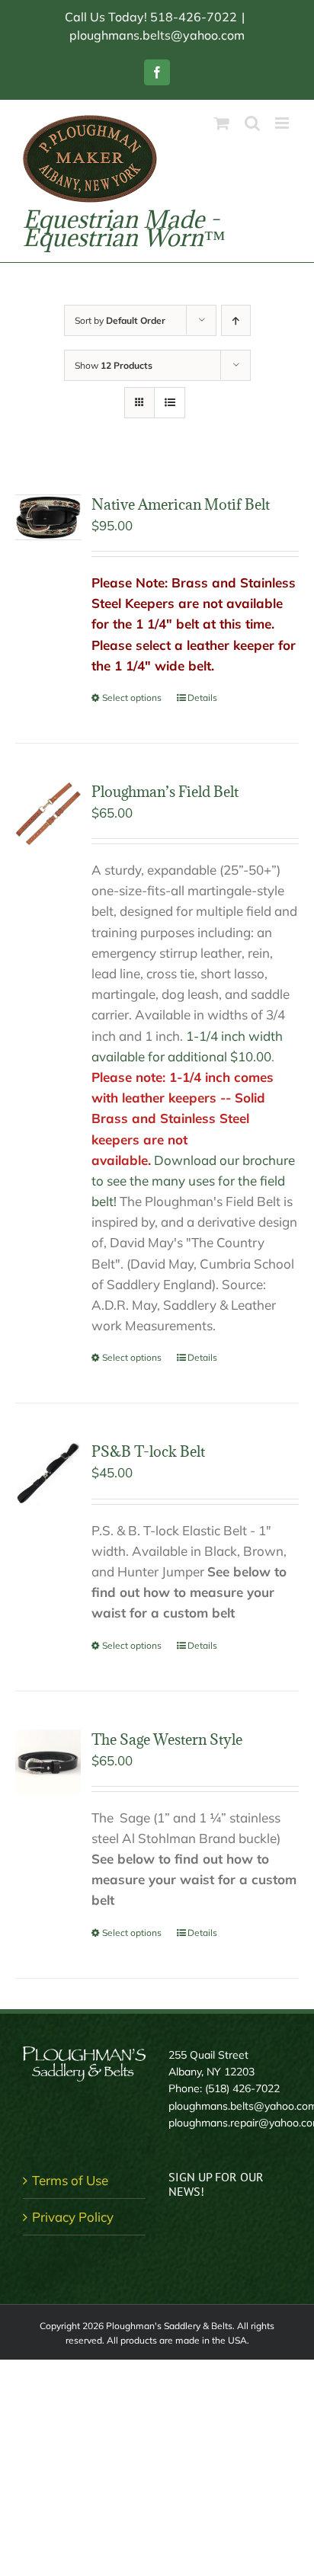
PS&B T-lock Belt (148, 1451)
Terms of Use (70, 2180)
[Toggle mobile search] (252, 123)
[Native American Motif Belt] (48, 518)
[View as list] (170, 403)
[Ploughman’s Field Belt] (48, 814)
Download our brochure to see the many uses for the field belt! (193, 1181)
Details (202, 698)
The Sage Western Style (167, 1739)
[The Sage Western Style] (48, 1762)
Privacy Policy (73, 2217)
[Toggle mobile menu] (283, 123)
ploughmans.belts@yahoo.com (157, 35)
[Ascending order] (236, 320)
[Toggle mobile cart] (222, 123)
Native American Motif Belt (181, 504)
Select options (132, 698)
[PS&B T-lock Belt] (48, 1474)
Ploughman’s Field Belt (165, 792)
